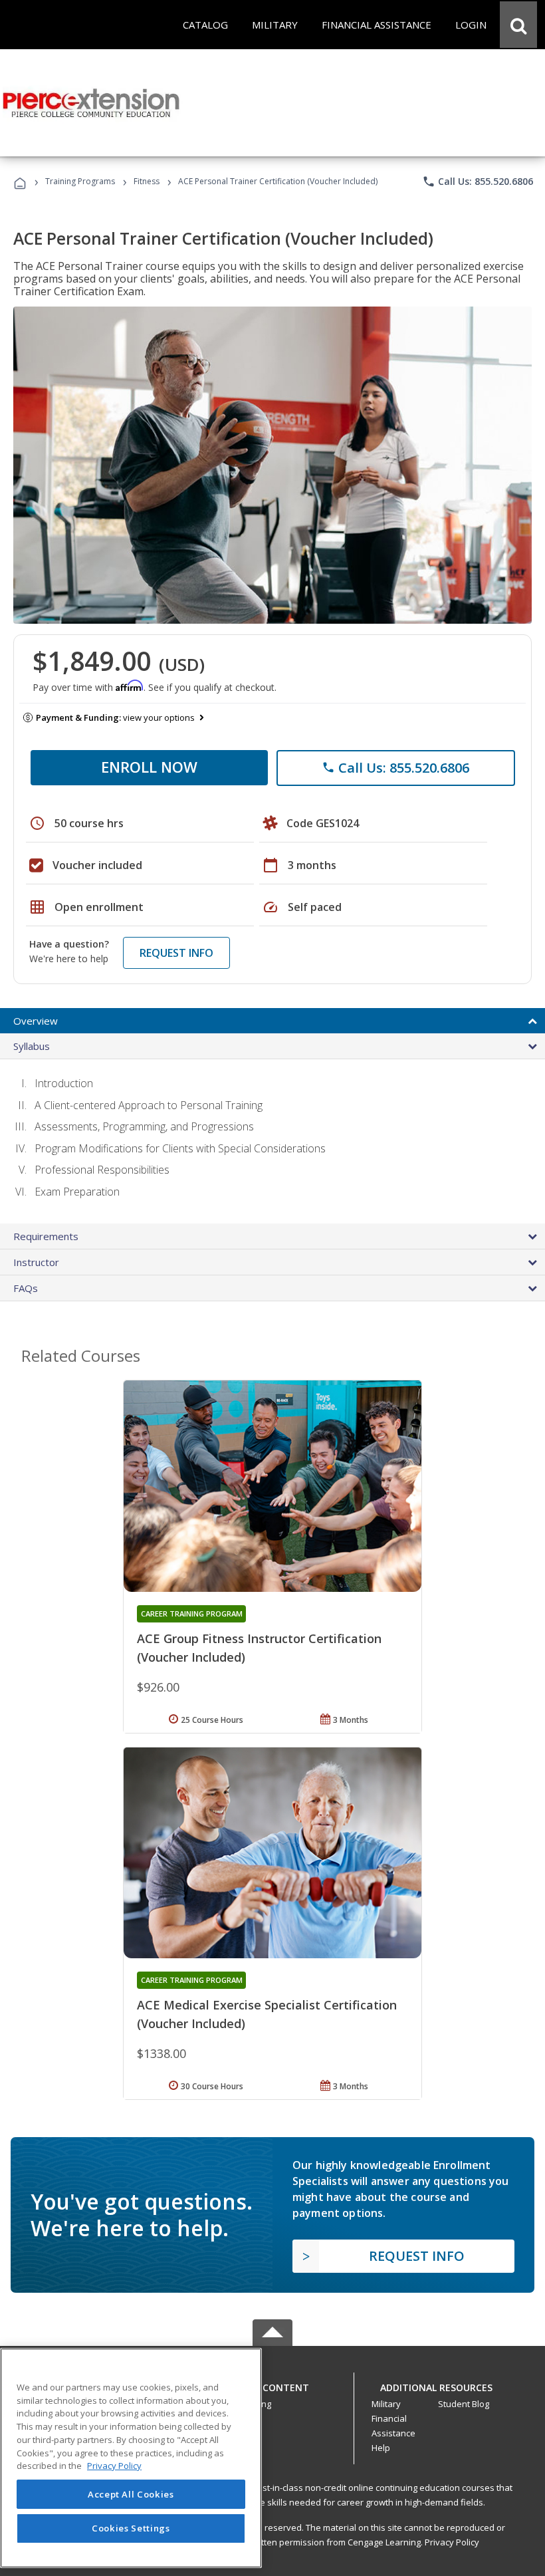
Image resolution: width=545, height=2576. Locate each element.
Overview (36, 1021)
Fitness (147, 181)
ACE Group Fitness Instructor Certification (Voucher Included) (259, 1648)
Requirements (46, 1236)
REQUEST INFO (176, 953)
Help (381, 2448)
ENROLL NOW (149, 767)
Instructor (36, 1262)
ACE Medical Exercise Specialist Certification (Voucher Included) (267, 2014)
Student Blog (464, 2404)
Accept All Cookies (131, 2494)
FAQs (26, 1288)
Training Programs (80, 181)
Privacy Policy (452, 2542)
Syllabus (32, 1046)
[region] (131, 2458)
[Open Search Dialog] (518, 25)
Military (386, 2404)
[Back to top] (272, 2384)
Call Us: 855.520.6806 (478, 182)
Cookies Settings (131, 2528)
